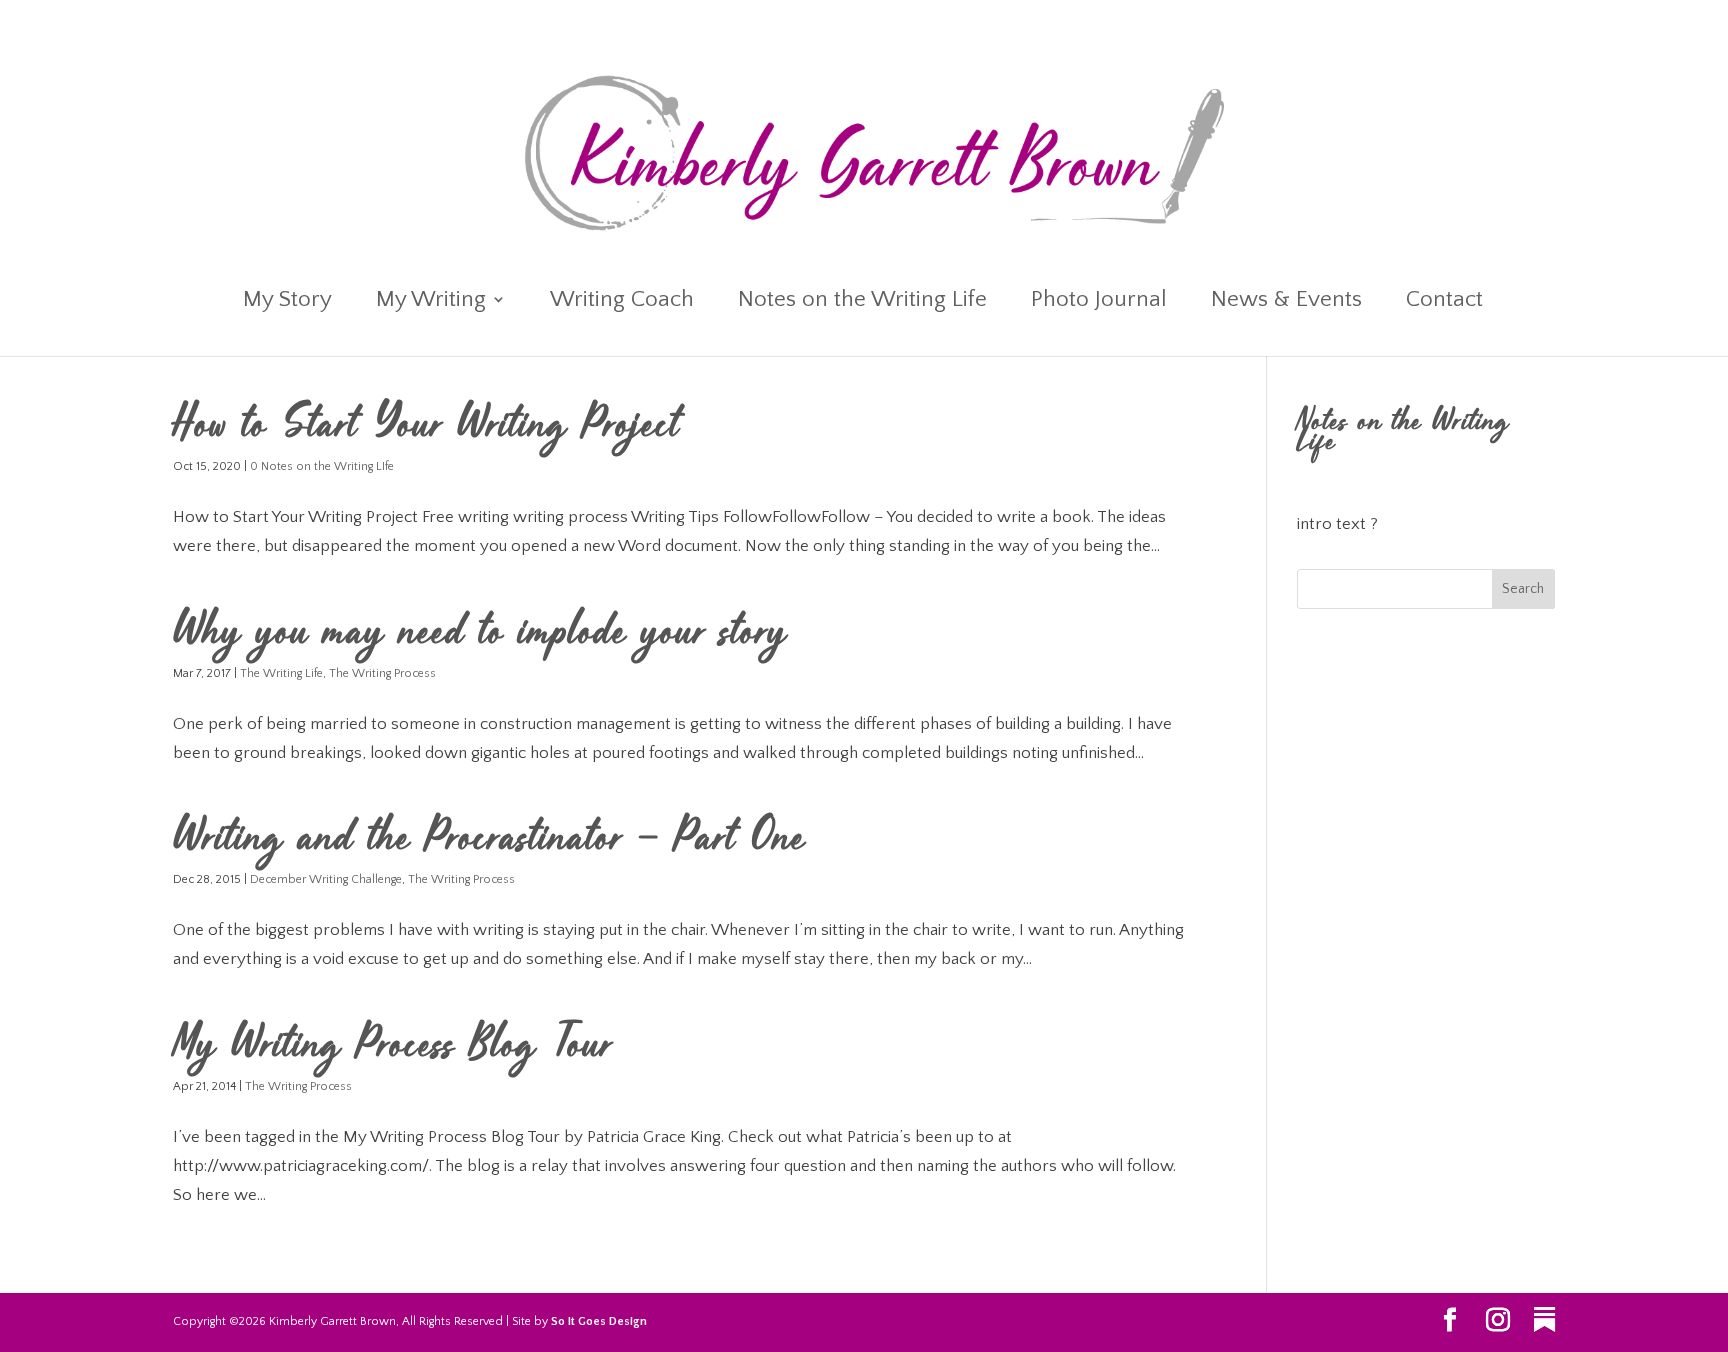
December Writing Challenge (326, 879)
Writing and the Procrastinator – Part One (489, 841)
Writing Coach (622, 302)
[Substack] (1544, 1320)
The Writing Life (281, 673)
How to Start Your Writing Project (426, 428)
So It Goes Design (599, 1321)
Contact (1444, 302)
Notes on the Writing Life (862, 302)
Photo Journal (1099, 302)
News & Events (1286, 302)
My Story (287, 302)
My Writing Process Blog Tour (393, 1048)
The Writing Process (382, 673)
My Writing (431, 302)
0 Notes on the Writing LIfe (322, 466)
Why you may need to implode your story (480, 635)
